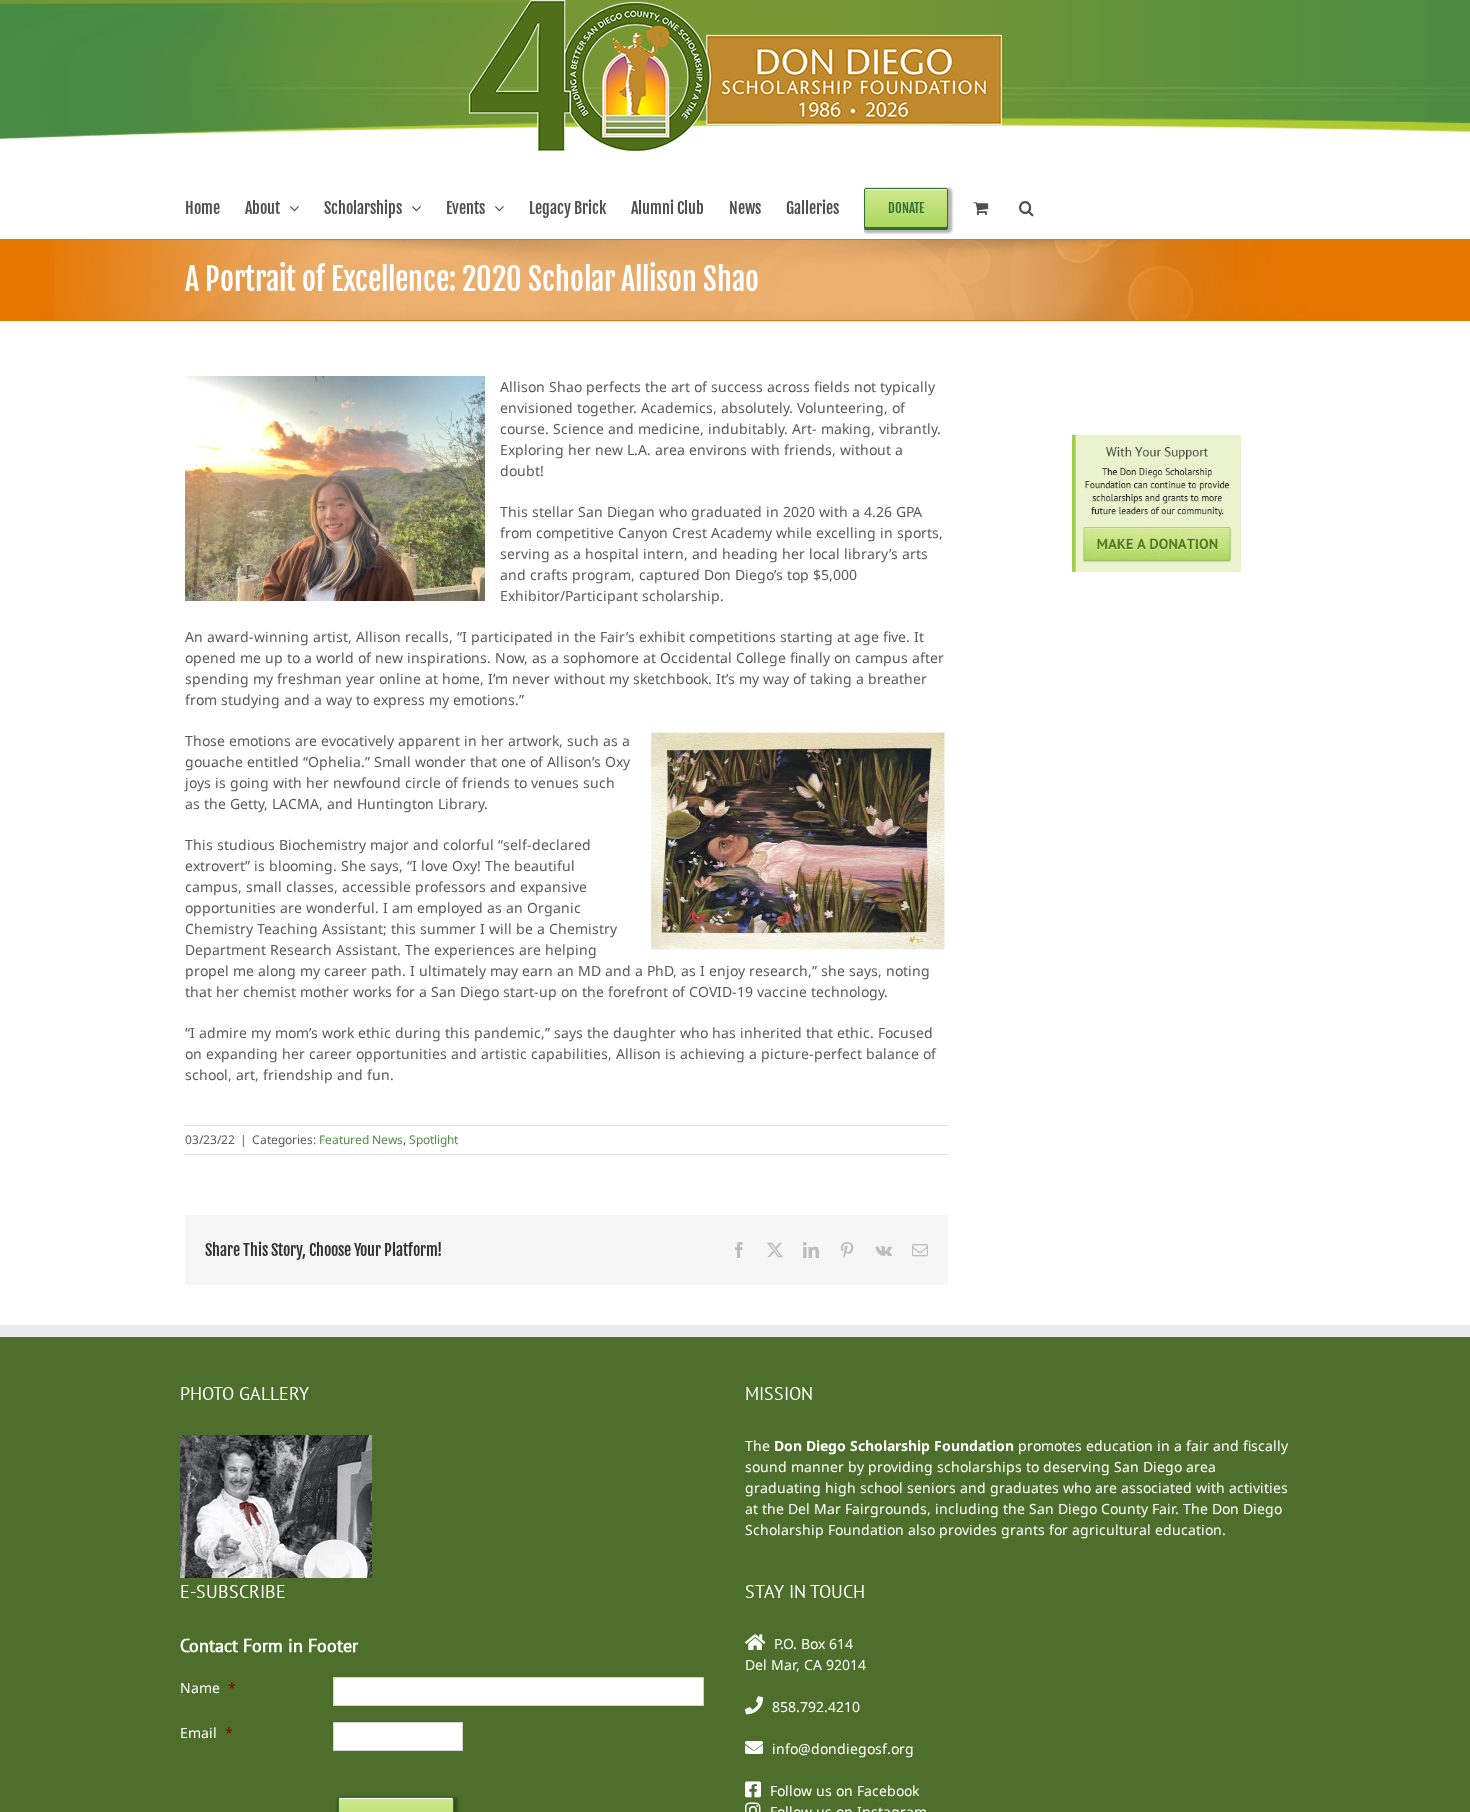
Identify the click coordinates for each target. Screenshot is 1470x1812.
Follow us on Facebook (844, 1790)
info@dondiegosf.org (843, 1748)
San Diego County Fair (1102, 1508)
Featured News (361, 1139)
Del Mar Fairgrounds (857, 1508)
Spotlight (433, 1139)
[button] (1026, 208)
